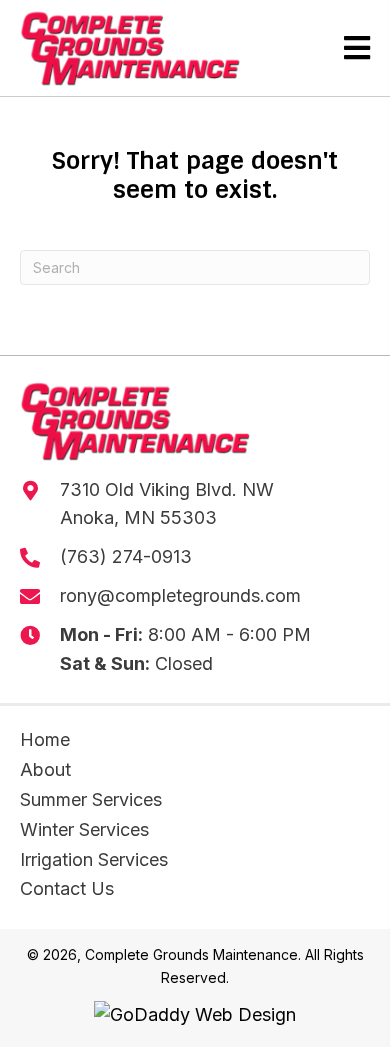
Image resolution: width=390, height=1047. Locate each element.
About (45, 769)
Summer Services (91, 799)
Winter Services (84, 829)
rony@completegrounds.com (180, 595)
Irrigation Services (94, 859)
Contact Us (67, 888)
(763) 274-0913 (126, 556)
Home (45, 739)
